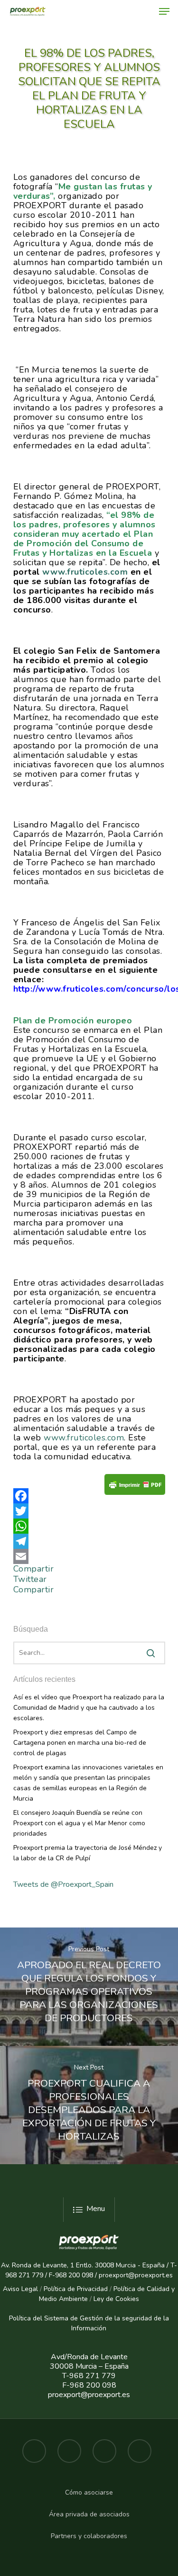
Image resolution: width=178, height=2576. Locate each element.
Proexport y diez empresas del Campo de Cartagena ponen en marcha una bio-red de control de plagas (80, 1743)
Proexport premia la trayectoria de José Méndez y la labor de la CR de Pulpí (88, 1853)
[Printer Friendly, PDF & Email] (135, 1488)
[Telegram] (89, 1541)
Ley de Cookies (116, 2299)
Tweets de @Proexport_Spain (63, 1884)
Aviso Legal (20, 2289)
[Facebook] (89, 1496)
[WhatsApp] (89, 1526)
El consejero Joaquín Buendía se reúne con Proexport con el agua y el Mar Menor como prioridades (79, 1823)
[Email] (89, 1556)
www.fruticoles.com (84, 1438)
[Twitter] (89, 1511)
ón (103, 2328)
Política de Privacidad (76, 2289)
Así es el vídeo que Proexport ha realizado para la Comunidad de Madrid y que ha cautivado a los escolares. (89, 1708)
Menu (96, 2209)
